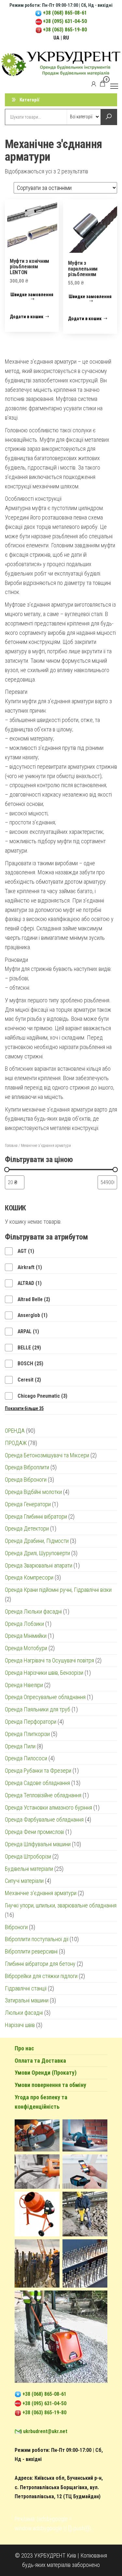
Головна (11, 1146)
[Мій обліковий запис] (94, 84)
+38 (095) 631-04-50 (65, 21)
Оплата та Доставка (40, 2061)
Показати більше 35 (24, 1408)
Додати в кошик (27, 317)
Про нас (24, 2048)
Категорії (29, 100)
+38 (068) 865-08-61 (64, 13)
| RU (65, 38)
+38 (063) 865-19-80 (65, 30)
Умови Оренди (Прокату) (46, 2073)
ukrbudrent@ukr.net (45, 2431)
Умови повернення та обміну (50, 2085)
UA (56, 38)
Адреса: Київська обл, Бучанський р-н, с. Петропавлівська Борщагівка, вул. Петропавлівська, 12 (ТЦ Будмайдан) (59, 2487)
